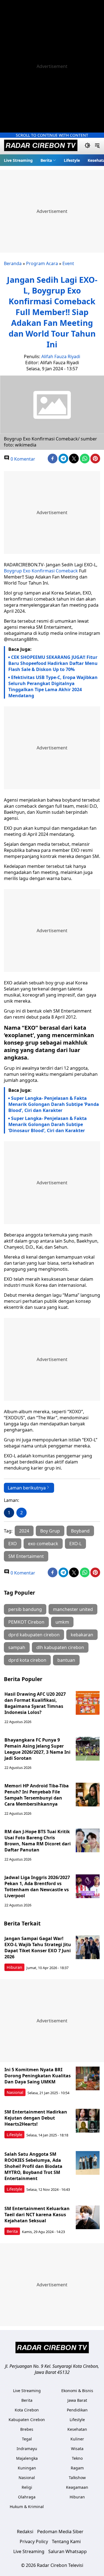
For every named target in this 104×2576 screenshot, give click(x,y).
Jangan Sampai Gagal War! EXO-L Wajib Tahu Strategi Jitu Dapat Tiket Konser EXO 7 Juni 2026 (38, 1948)
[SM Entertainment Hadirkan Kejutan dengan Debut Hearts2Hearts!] (88, 2121)
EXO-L (75, 1544)
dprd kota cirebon (27, 1660)
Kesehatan (77, 2429)
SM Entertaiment (26, 1556)
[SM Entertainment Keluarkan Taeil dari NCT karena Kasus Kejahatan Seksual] (88, 2217)
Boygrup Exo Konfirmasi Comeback (41, 571)
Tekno (77, 2458)
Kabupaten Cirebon (27, 2420)
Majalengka (27, 2458)
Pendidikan (77, 2410)
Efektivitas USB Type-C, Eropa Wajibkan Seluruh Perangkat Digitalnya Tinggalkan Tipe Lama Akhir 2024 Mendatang (53, 686)
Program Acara (42, 263)
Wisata (77, 2449)
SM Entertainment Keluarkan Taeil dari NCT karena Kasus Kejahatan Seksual (37, 2215)
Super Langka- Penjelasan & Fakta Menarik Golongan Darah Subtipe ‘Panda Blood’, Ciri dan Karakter (54, 1104)
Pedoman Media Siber (60, 2532)
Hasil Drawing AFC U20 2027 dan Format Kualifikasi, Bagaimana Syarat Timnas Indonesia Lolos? (35, 1703)
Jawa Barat (77, 2400)
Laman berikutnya (27, 1488)
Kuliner (77, 2439)
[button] (48, 160)
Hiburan (14, 1967)
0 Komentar (22, 459)
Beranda (13, 263)
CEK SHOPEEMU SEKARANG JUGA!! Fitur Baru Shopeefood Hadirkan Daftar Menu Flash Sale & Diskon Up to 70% (53, 663)
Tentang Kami (66, 2541)
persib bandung (25, 1609)
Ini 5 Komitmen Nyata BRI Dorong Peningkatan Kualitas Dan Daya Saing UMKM (38, 2076)
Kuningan (27, 2468)
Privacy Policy (34, 2541)
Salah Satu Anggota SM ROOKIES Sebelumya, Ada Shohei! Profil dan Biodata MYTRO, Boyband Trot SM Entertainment (33, 2166)
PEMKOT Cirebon (26, 1622)
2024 (24, 1531)
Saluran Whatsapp (68, 2551)
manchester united (73, 1609)
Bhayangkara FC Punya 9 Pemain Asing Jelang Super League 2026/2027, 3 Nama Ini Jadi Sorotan (37, 1749)
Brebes (27, 2429)
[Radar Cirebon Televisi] (41, 146)
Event (68, 263)
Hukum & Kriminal (27, 2507)
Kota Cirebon (27, 2410)
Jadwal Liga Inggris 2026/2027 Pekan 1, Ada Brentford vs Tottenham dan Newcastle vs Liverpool (37, 1887)
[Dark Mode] (87, 146)
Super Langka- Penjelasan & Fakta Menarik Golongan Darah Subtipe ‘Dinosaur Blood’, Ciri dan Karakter (48, 1124)
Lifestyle (72, 160)
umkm (62, 1622)
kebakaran (82, 1635)
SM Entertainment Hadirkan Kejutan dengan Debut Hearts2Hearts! (36, 2118)
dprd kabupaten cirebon (34, 1635)
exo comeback (43, 1544)
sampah (17, 1647)
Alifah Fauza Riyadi (61, 356)
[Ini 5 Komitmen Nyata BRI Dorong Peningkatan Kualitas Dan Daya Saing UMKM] (88, 2078)
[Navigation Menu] (97, 146)
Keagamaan (77, 2487)
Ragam (77, 2468)
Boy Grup (50, 1531)
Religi (27, 2487)
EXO (13, 1544)
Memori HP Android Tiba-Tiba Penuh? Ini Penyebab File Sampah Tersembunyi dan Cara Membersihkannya (37, 1795)
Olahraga (27, 2497)
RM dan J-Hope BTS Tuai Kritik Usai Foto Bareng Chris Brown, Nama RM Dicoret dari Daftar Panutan (38, 1841)
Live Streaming (18, 160)
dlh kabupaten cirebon (60, 1647)
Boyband (80, 1531)
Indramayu (27, 2449)
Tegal (27, 2439)
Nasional (15, 2092)
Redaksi (25, 2532)
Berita (46, 160)
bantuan (66, 1660)
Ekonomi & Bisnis (77, 2391)
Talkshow (77, 2478)
